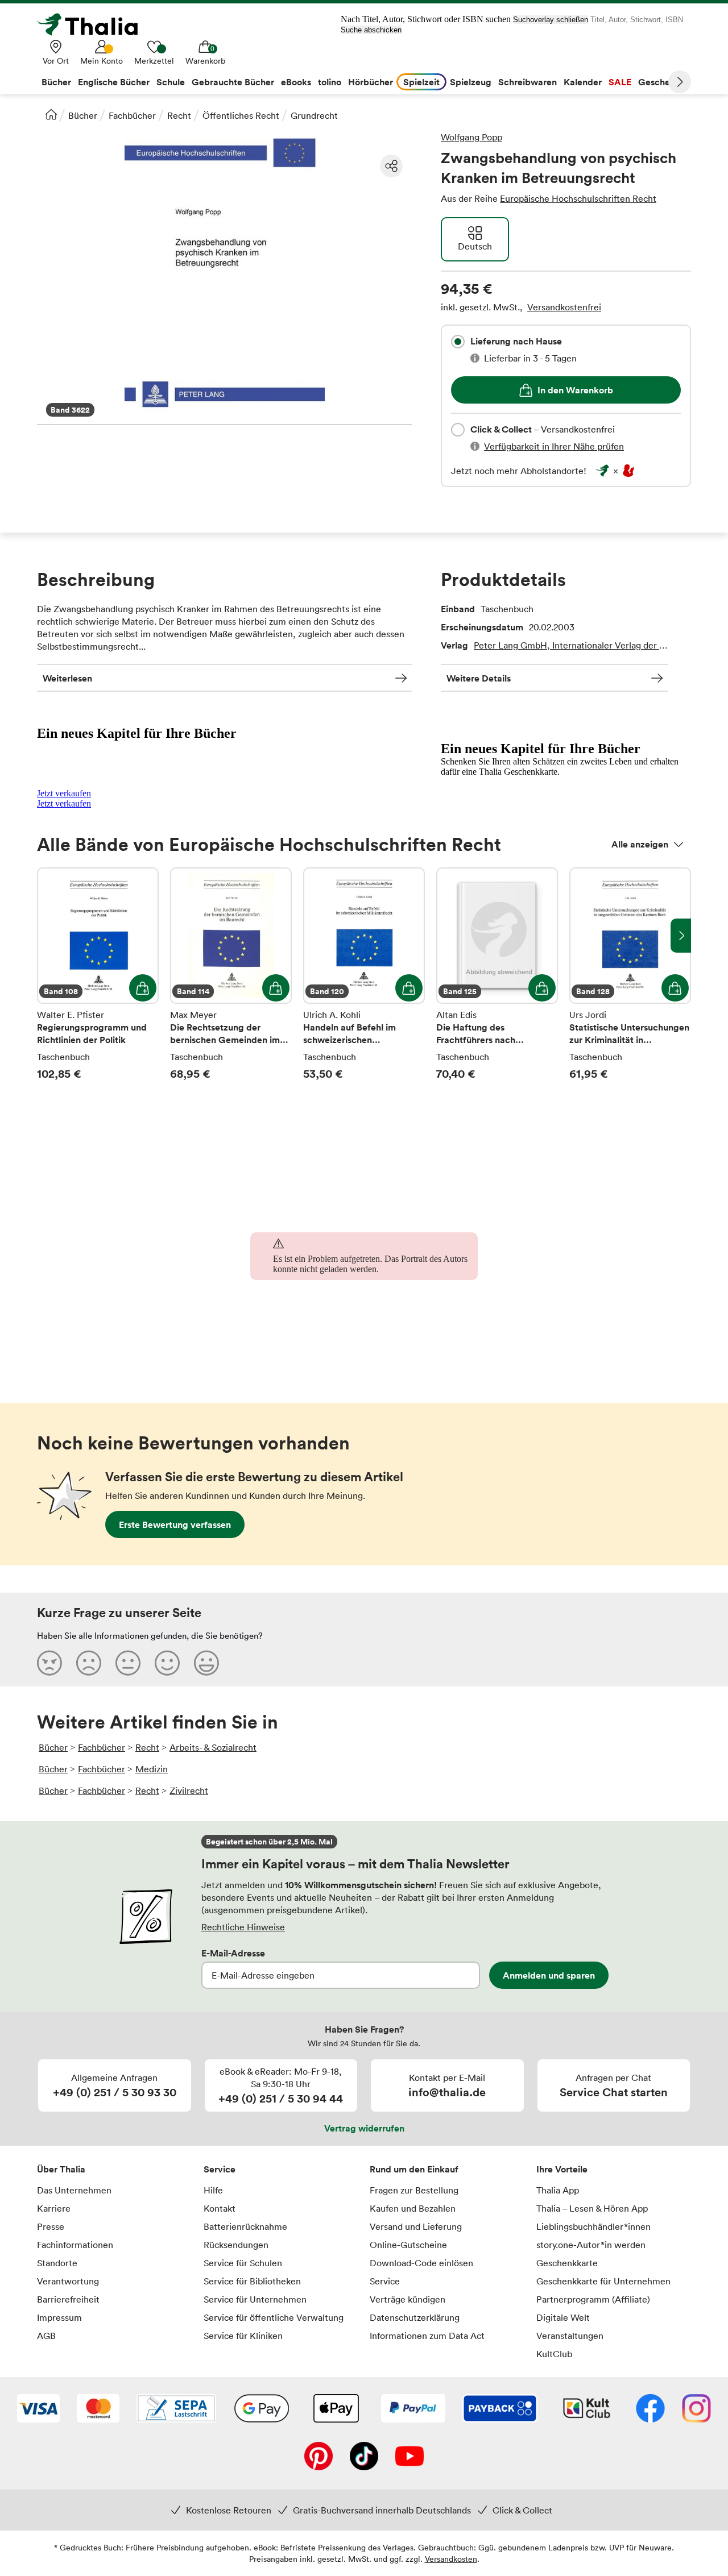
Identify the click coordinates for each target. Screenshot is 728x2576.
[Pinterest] (318, 2457)
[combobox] (458, 342)
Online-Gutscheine (408, 2245)
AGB (46, 2336)
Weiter (680, 82)
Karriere (54, 2208)
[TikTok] (364, 2457)
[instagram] (696, 2409)
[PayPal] (413, 2409)
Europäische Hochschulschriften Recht (578, 198)
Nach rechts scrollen (681, 936)
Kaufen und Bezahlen (413, 2208)
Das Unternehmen (74, 2190)
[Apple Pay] (336, 2409)
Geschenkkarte (567, 2263)
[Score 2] (89, 1663)
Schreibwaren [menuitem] (528, 82)
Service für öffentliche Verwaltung (274, 2317)
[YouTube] (409, 2457)
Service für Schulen (243, 2263)
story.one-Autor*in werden (591, 2245)
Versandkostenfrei (564, 307)
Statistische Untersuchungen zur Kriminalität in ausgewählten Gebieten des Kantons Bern (630, 974)
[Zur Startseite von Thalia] (94, 24)
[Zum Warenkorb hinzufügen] (143, 988)
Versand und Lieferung (416, 2226)
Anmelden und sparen (549, 1975)
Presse (51, 2226)
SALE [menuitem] (620, 82)
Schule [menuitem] (171, 82)
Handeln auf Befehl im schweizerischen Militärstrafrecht (364, 974)
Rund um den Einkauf (414, 2169)
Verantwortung (68, 2281)
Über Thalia (61, 2169)
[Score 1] (49, 1663)
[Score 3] (128, 1663)
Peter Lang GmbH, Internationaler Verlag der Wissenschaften (571, 645)
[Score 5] (206, 1663)
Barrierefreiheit (68, 2299)
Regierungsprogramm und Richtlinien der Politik (98, 974)
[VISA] (38, 2409)
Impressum (59, 2317)
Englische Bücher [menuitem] (114, 82)
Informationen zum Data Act (427, 2336)
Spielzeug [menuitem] (471, 82)
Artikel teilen (391, 166)
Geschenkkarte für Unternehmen (603, 2281)
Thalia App (558, 2190)
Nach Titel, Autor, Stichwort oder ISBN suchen (426, 19)
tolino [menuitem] (330, 82)
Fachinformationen (75, 2245)
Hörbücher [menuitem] (371, 82)
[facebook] (650, 2409)
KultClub (554, 2354)
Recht (179, 115)
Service (220, 2169)
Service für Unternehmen (255, 2299)
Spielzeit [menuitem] (421, 82)
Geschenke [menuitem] (662, 82)
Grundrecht (314, 115)
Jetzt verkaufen (64, 793)
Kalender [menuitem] (583, 82)
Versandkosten (451, 2559)
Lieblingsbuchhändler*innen (593, 2226)
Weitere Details (479, 678)
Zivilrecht (189, 1790)
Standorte (57, 2263)
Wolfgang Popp (471, 137)
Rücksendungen (236, 2245)
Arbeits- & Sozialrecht (213, 1747)
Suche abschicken (371, 30)
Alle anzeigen (640, 844)
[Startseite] (51, 114)
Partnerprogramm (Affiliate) (593, 2299)
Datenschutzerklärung (415, 2317)
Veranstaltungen (570, 2336)
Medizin (152, 1769)
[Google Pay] (262, 2409)
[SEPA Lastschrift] (176, 2409)
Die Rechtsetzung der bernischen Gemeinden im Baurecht (231, 974)
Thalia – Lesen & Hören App (592, 2208)
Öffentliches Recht (241, 115)
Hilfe (213, 2190)
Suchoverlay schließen (551, 20)
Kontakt (220, 2208)
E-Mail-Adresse (233, 1953)
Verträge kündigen (408, 2299)
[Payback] (500, 2409)
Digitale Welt (563, 2317)
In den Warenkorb (575, 390)
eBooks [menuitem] (296, 82)
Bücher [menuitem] (56, 82)
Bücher (83, 115)
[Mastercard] (98, 2409)
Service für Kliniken (243, 2336)
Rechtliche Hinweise (243, 1927)
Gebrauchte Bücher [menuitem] (233, 82)
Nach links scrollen (47, 936)
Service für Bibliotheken (252, 2281)
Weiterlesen (67, 678)
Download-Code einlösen (421, 2263)
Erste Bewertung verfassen (175, 1524)
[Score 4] (167, 1663)
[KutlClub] (587, 2409)
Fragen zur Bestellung (414, 2190)
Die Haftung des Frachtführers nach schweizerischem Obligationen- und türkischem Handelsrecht (497, 974)
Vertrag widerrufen (364, 2128)
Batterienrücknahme (245, 2226)
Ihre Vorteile (562, 2169)
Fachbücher (132, 115)
